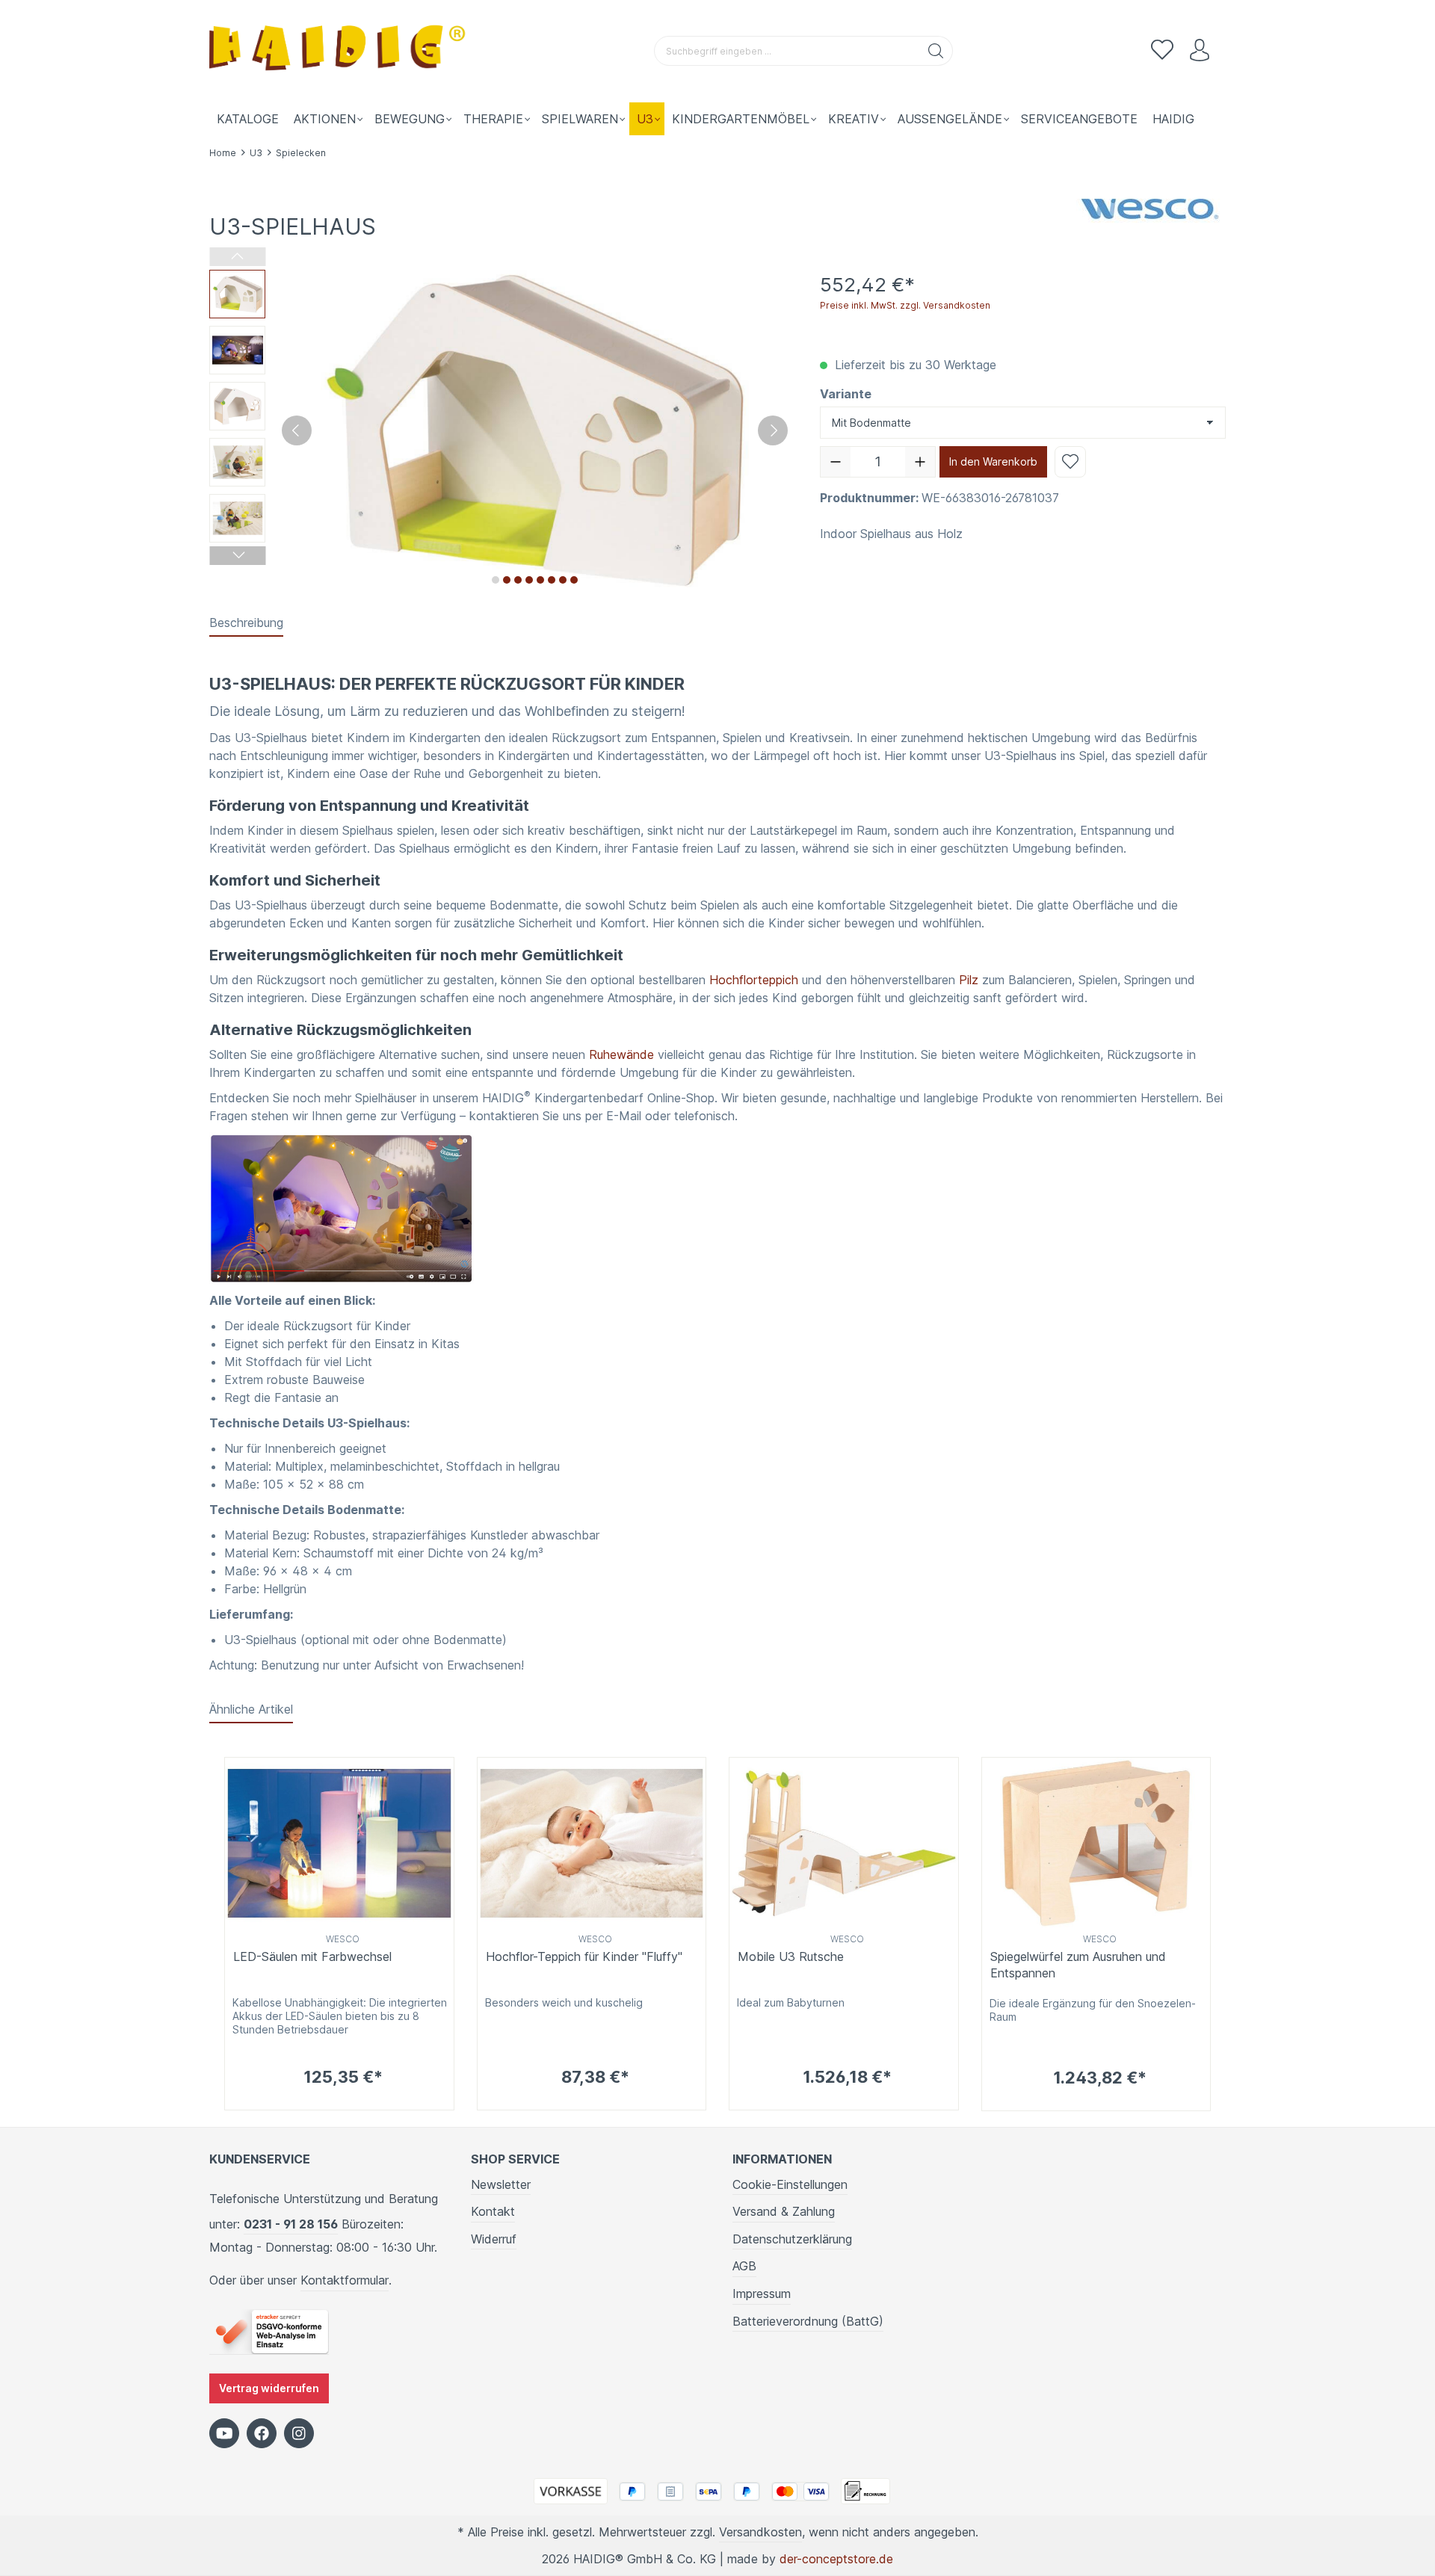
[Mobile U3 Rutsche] (844, 1843)
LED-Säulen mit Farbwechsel (312, 1956)
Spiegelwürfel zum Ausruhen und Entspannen (1078, 1965)
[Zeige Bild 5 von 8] (540, 580)
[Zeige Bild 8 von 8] (574, 580)
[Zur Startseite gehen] (340, 51)
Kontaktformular (345, 2280)
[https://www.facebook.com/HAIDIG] (262, 2433)
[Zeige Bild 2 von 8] (507, 580)
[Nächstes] (773, 430)
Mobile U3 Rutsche (791, 1956)
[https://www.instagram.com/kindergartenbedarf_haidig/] (299, 2433)
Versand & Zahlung (784, 2211)
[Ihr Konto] (1200, 51)
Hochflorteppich (754, 980)
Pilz (969, 980)
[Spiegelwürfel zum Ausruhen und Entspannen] (1096, 1843)
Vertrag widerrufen (269, 2388)
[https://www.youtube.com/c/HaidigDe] (224, 2433)
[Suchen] (936, 51)
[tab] (246, 623)
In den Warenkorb (993, 461)
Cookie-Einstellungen (790, 2184)
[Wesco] (1151, 206)
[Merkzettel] (1162, 51)
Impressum (762, 2294)
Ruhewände (621, 1054)
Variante (846, 394)
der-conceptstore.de (836, 2559)
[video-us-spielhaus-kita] (342, 1207)
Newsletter (501, 2184)
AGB (744, 2266)
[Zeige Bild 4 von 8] (529, 580)
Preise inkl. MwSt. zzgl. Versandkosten (905, 305)
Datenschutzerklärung (792, 2239)
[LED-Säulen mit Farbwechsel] (339, 1843)
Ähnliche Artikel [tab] (251, 1709)
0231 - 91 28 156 (291, 2224)
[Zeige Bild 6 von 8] (552, 580)
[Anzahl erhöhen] (920, 462)
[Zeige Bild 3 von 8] (518, 580)
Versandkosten (760, 2532)
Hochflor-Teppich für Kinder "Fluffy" (584, 1956)
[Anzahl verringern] (836, 462)
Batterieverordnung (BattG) (808, 2321)
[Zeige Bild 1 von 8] (496, 580)
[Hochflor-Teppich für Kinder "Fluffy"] (592, 1843)
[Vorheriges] (297, 430)
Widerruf (494, 2239)
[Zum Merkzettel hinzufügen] (1070, 462)
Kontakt (493, 2211)
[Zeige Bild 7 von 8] (563, 580)
